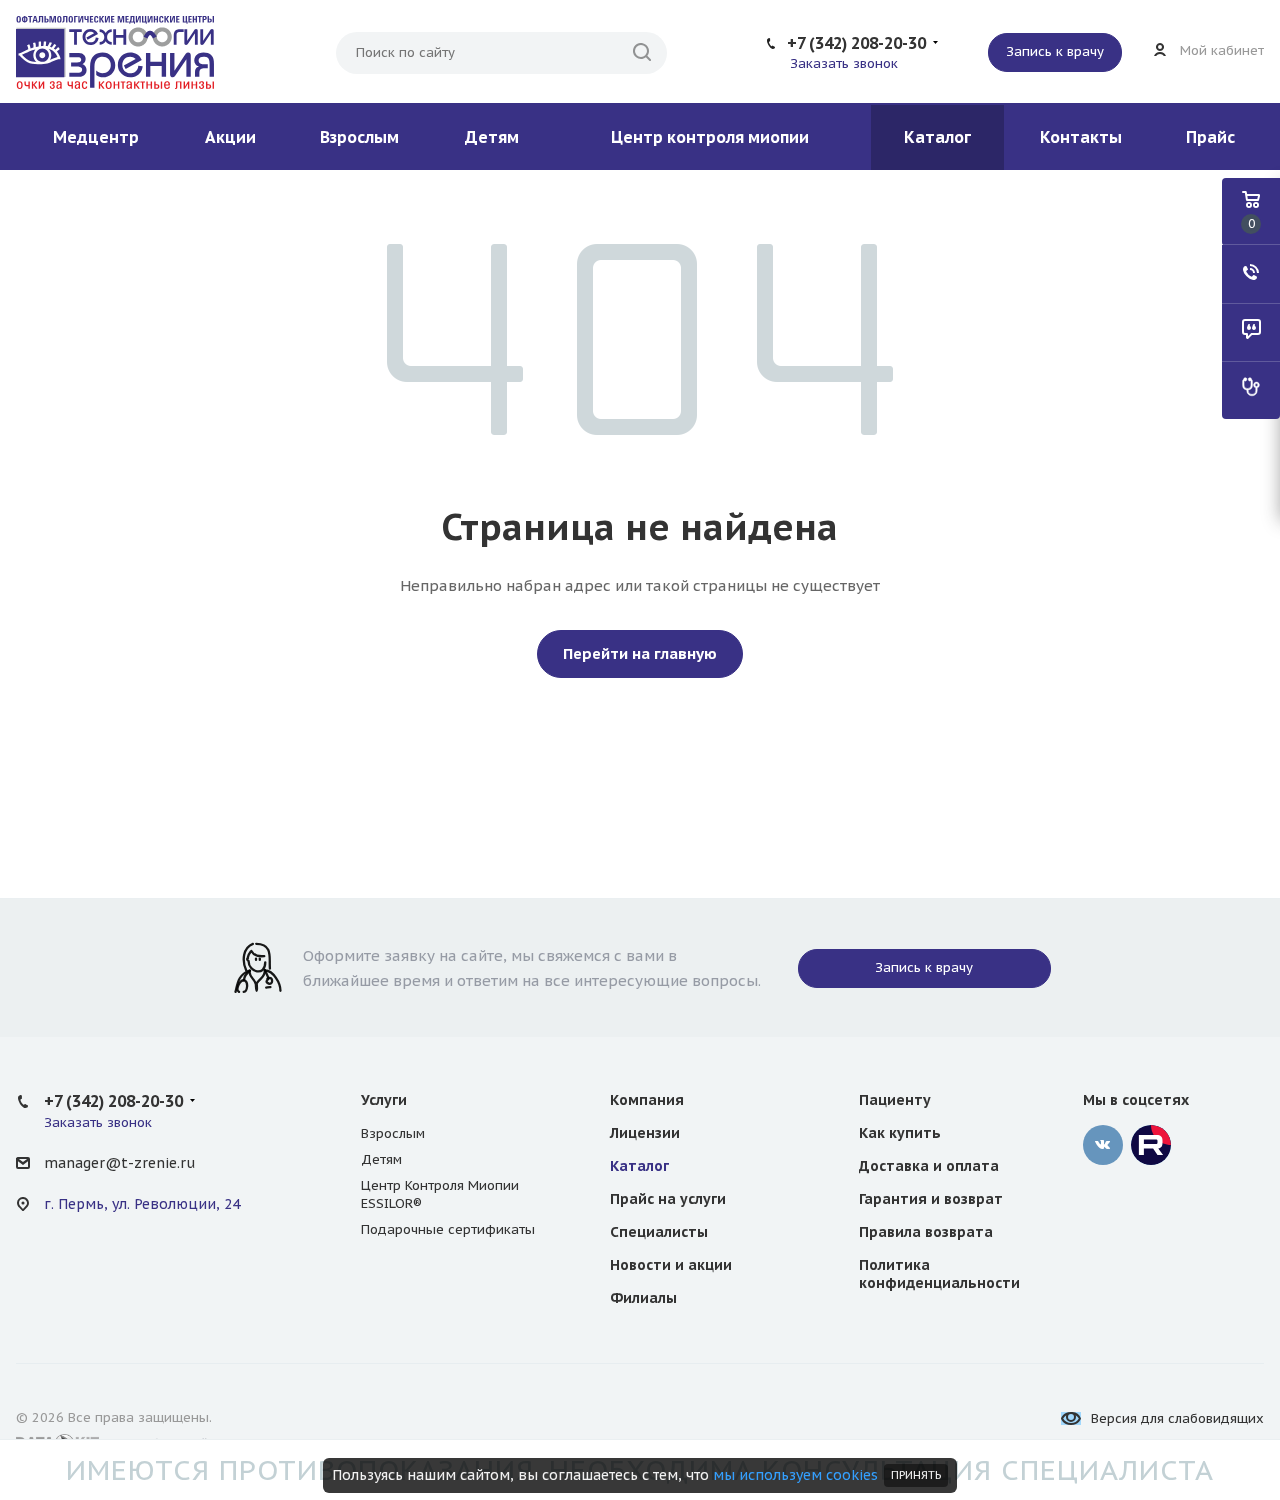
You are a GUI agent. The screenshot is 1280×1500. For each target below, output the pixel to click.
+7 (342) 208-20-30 (856, 43)
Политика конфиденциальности (939, 1274)
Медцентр (96, 137)
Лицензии (645, 1133)
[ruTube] (1151, 1145)
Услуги (384, 1100)
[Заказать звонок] (1251, 274)
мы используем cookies (795, 1475)
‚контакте (1103, 1145)
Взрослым (359, 137)
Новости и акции (671, 1265)
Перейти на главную (640, 653)
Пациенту (895, 1100)
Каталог (937, 137)
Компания (647, 1100)
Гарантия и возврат (931, 1199)
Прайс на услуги (668, 1199)
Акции (230, 137)
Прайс (1210, 137)
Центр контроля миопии (710, 137)
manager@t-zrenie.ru (119, 1163)
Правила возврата (926, 1232)
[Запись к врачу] (1251, 390)
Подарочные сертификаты (448, 1229)
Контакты (1081, 137)
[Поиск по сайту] (642, 53)
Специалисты (659, 1232)
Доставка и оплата (929, 1166)
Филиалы (643, 1298)
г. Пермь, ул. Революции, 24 (142, 1204)
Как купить (900, 1133)
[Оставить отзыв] (1251, 332)
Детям (492, 137)
